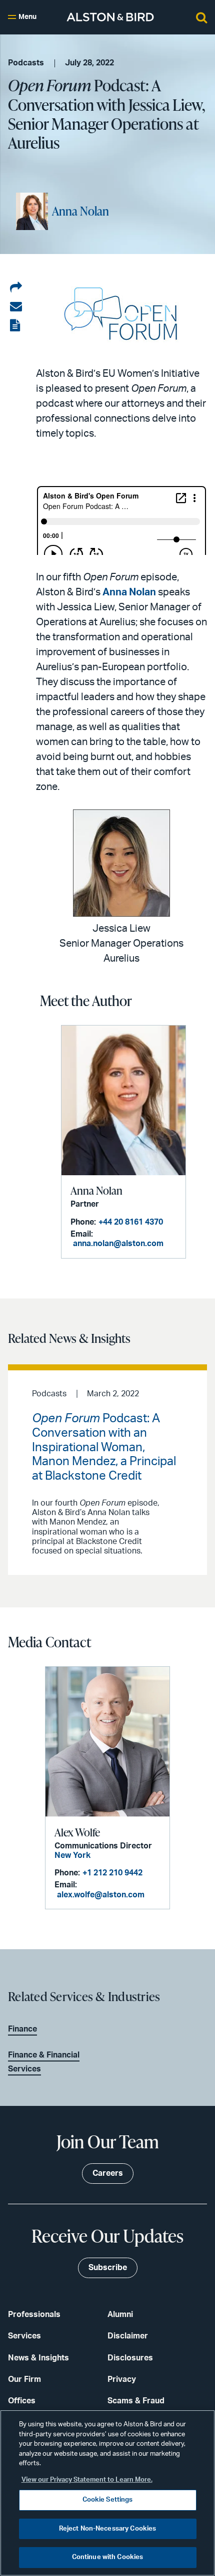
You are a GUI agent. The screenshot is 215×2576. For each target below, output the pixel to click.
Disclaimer (128, 2336)
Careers (108, 2173)
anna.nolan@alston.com (118, 1244)
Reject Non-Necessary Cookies (108, 2529)
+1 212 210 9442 (112, 1873)
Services (24, 2336)
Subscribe (108, 2268)
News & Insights (38, 2358)
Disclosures (130, 2358)
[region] (107, 2493)
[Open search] (201, 17)
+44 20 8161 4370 (131, 1222)
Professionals (34, 2315)
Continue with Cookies (108, 2557)
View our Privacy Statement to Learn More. (87, 2480)
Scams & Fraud (136, 2401)
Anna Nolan (80, 211)
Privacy (122, 2379)
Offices (22, 2401)
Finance (22, 2029)
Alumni (120, 2315)
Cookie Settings (108, 2500)
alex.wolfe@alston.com (101, 1895)
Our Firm (24, 2379)
